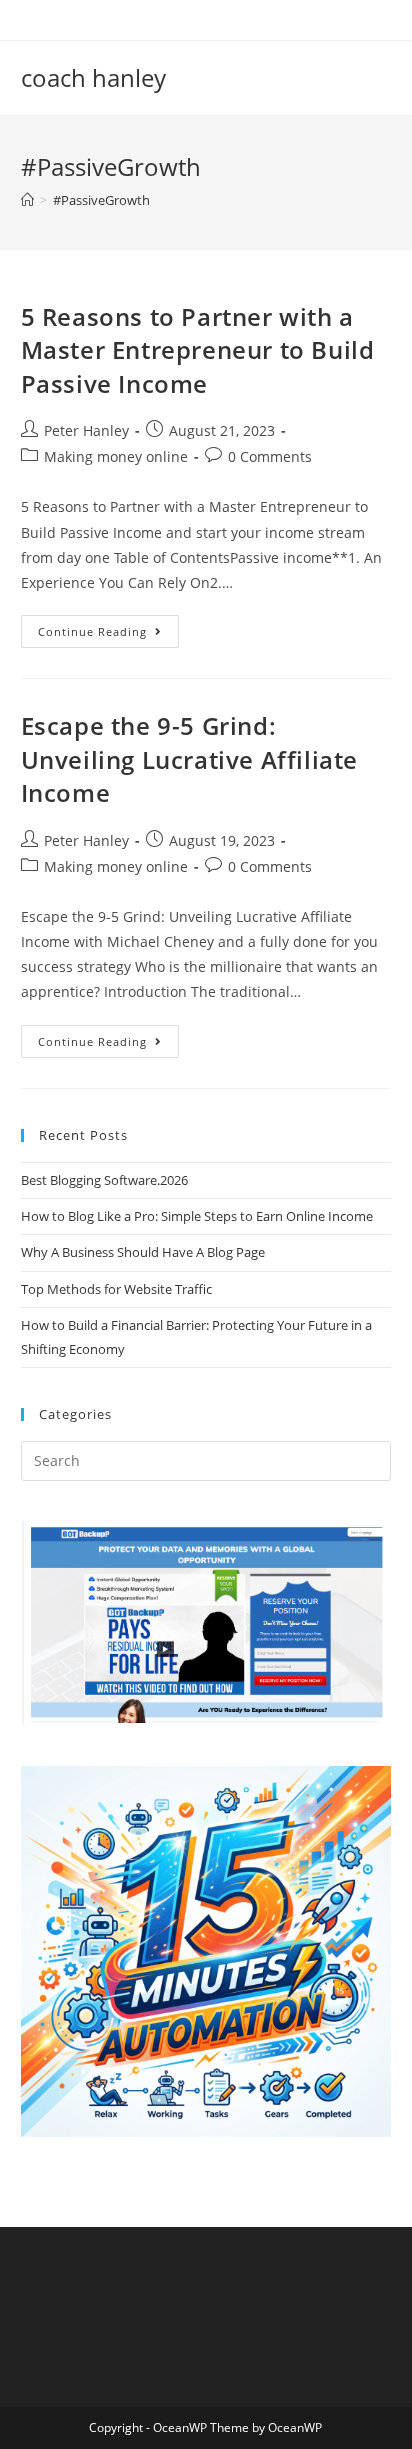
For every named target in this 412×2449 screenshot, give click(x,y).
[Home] (27, 200)
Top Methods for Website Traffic (116, 1289)
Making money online (116, 456)
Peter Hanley (86, 430)
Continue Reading (108, 635)
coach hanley (93, 77)
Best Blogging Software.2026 (104, 1180)
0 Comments (270, 456)
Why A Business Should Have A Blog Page (143, 1252)
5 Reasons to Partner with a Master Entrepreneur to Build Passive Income (198, 350)
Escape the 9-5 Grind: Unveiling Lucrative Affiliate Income (189, 759)
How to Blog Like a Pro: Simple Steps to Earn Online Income (197, 1216)
